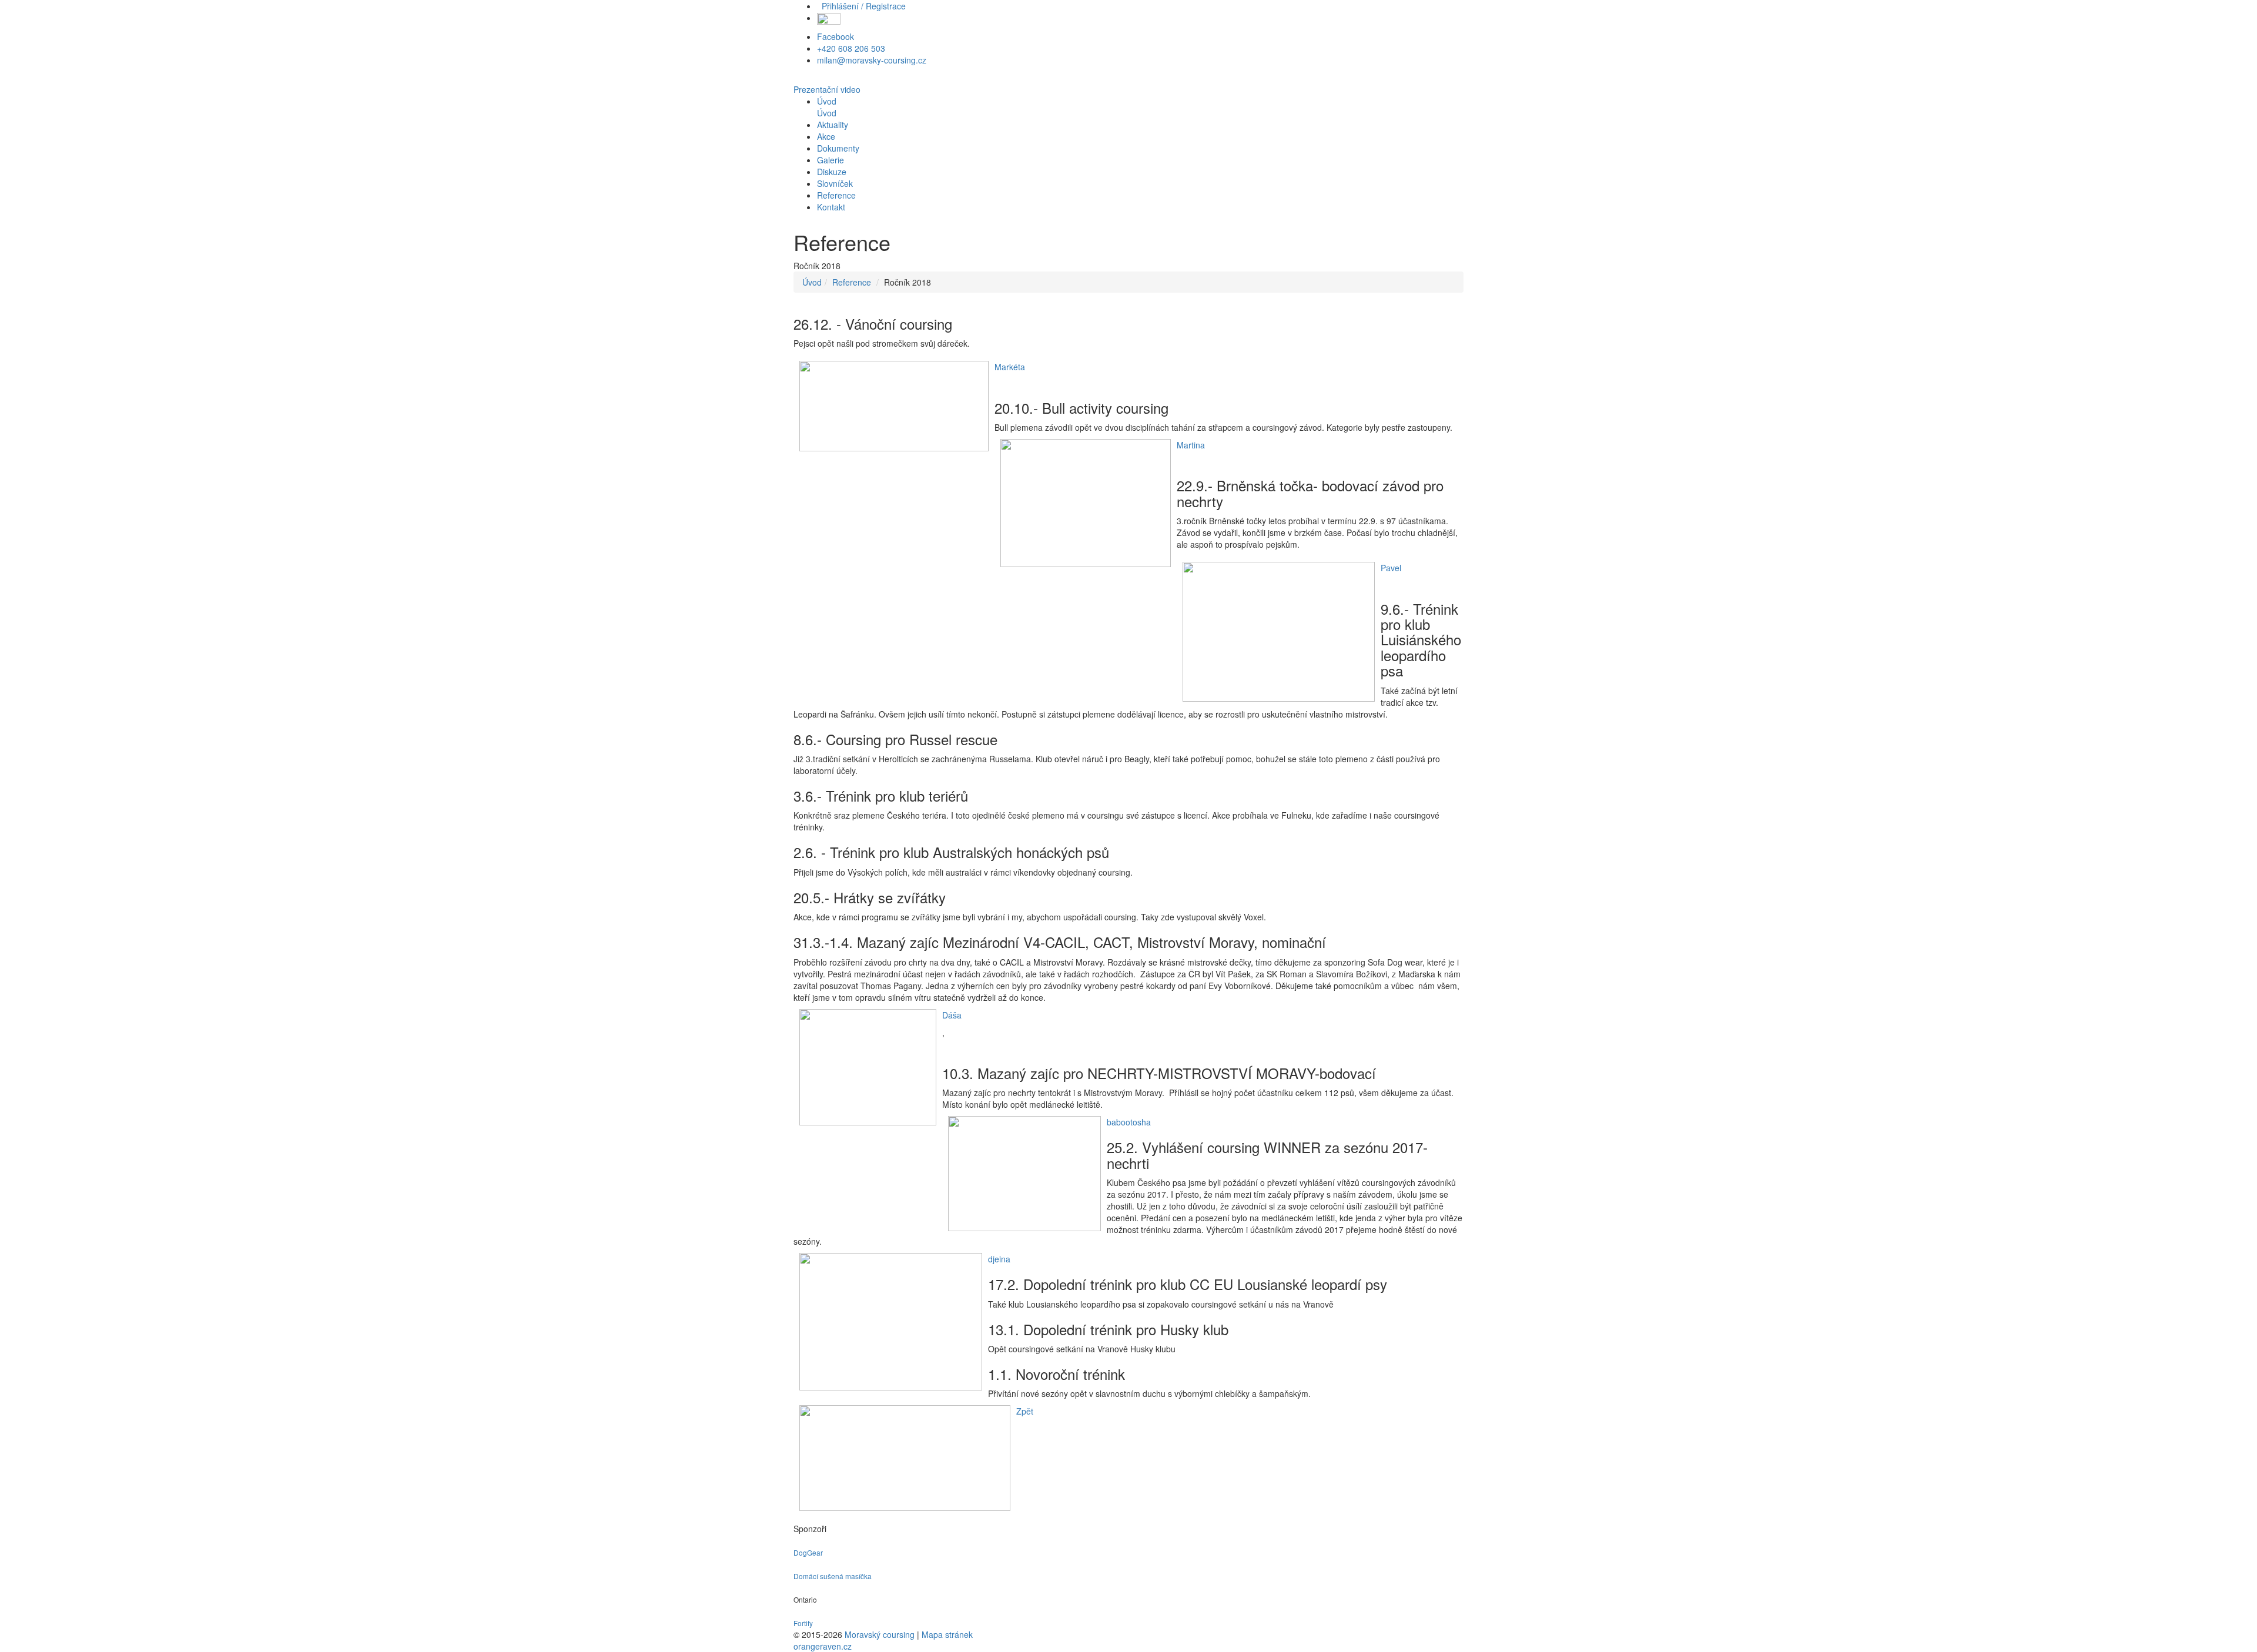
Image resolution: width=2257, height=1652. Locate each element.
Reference (852, 282)
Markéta (1010, 367)
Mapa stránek (947, 1634)
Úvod (812, 282)
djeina (999, 1259)
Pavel (1391, 568)
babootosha (1129, 1122)
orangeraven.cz (823, 1646)
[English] (829, 18)
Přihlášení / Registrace (861, 6)
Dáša (952, 1015)
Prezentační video (827, 89)
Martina (1191, 445)
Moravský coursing (880, 1634)
